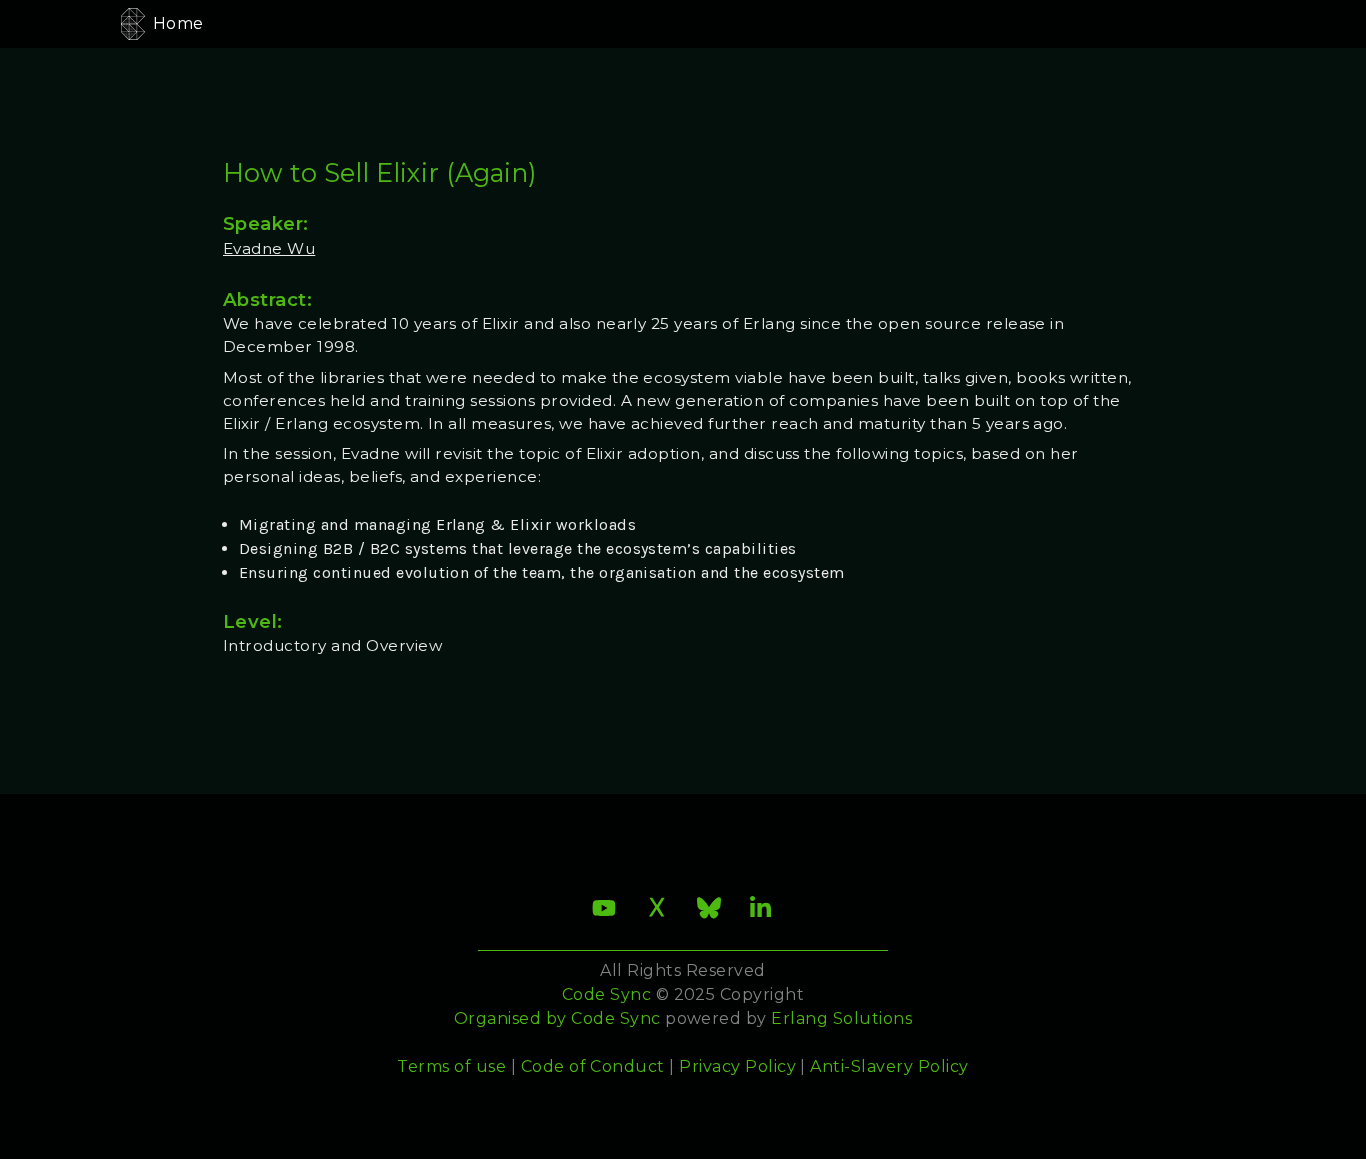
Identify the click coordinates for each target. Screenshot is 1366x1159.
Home (178, 23)
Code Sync (615, 1018)
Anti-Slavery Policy (889, 1066)
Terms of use (451, 1066)
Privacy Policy (737, 1066)
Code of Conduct (593, 1066)
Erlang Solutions (841, 1018)
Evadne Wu (269, 248)
